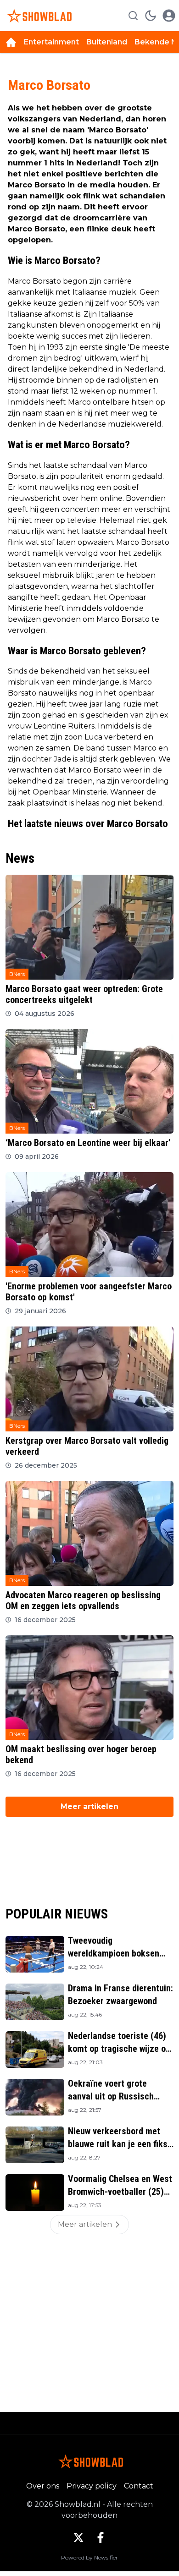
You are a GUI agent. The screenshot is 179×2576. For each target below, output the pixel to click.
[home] (11, 42)
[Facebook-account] (101, 2538)
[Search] (133, 16)
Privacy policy (92, 2486)
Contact (139, 2486)
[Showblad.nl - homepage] (38, 16)
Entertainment (51, 42)
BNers (17, 974)
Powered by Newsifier (89, 2557)
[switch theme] (151, 16)
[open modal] (169, 16)
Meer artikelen (89, 1806)
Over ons (43, 2486)
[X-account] (78, 2538)
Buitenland (107, 42)
